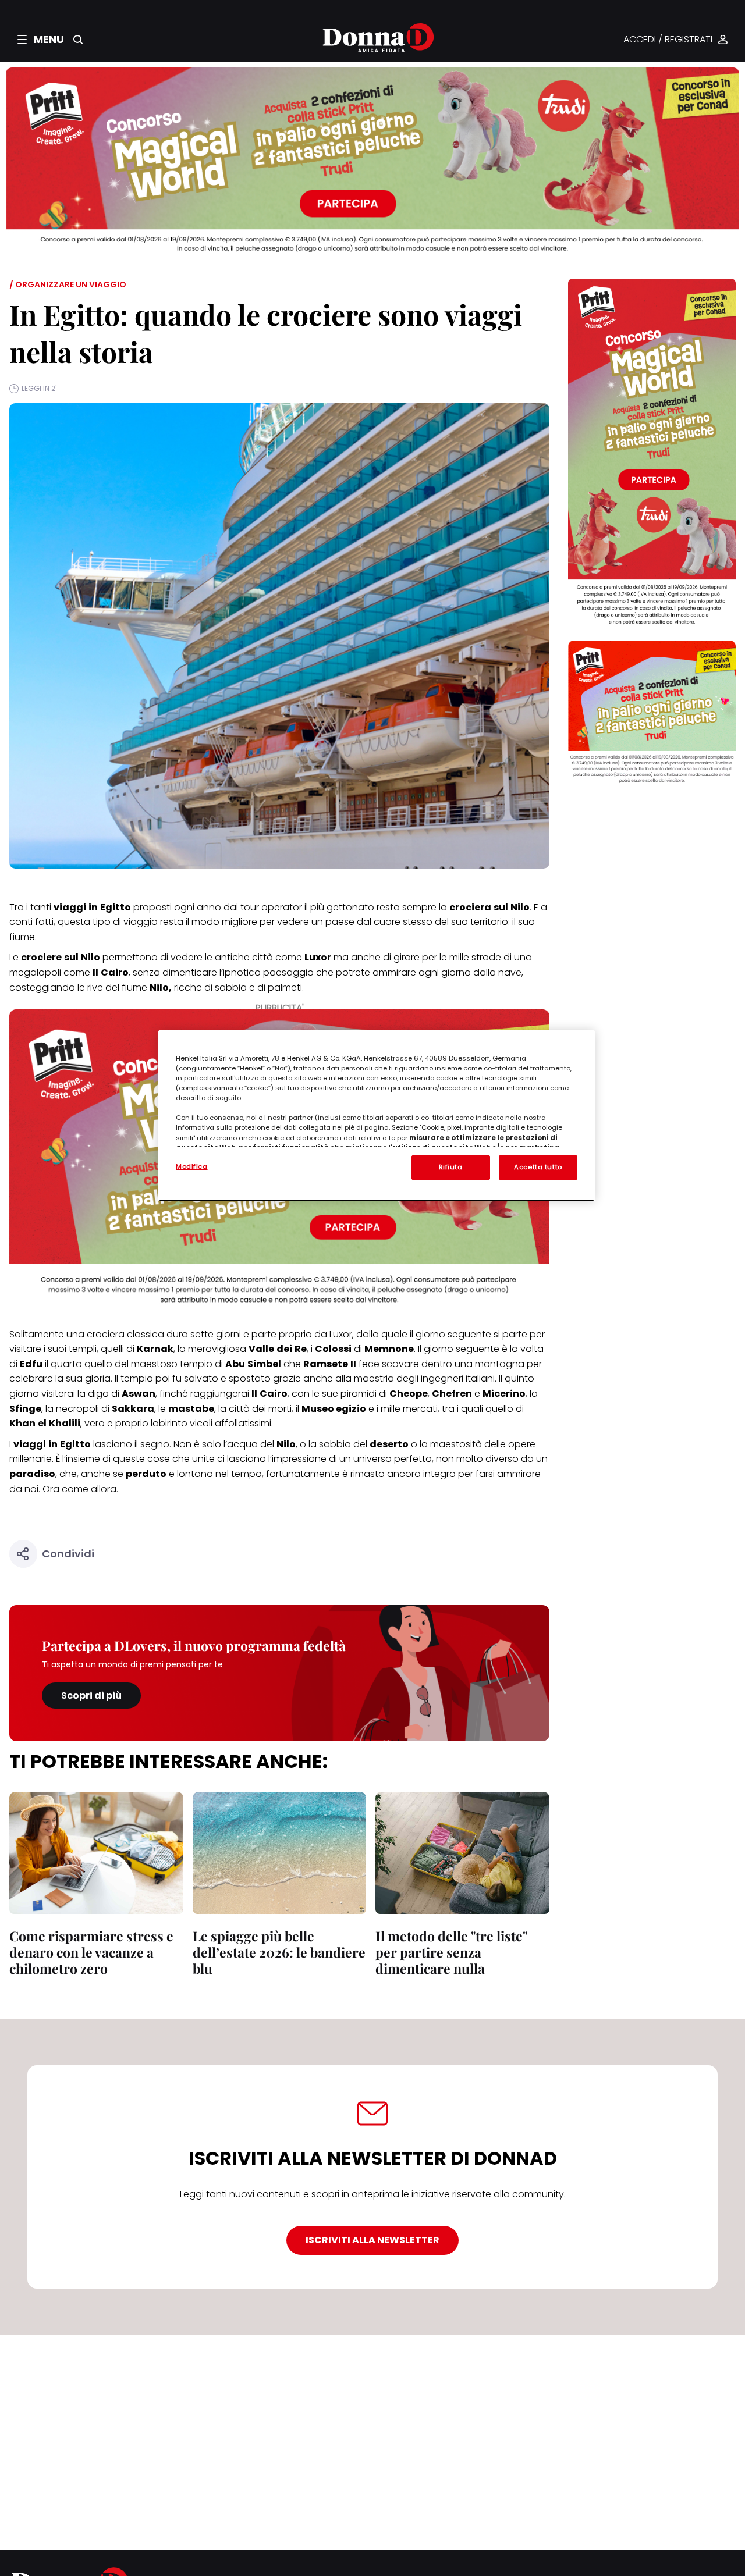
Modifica (192, 1166)
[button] (41, 40)
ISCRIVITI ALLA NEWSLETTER (372, 2240)
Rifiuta (451, 1167)
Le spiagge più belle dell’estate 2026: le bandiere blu (279, 1952)
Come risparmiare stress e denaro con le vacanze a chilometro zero (91, 1952)
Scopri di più (91, 1696)
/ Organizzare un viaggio (68, 284)
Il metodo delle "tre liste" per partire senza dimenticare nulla (451, 1952)
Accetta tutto (538, 1167)
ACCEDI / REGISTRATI (668, 40)
